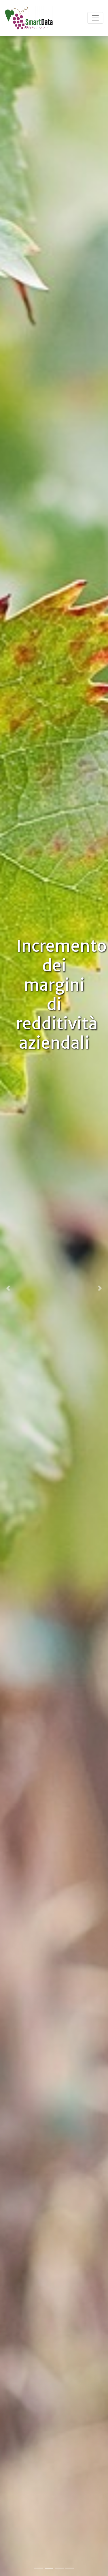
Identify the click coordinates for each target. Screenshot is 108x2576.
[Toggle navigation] (95, 18)
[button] (8, 1288)
